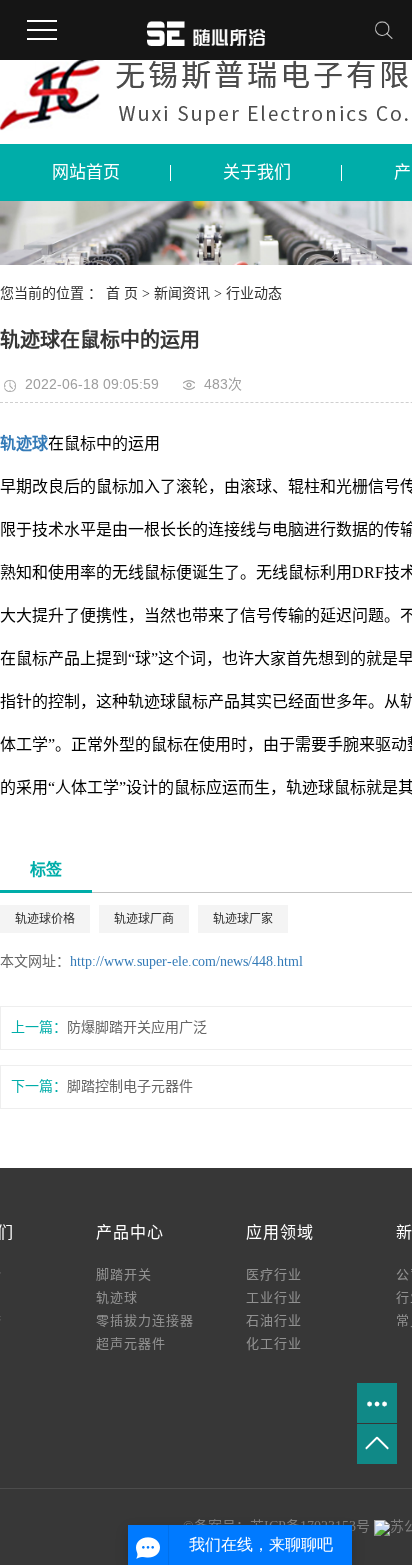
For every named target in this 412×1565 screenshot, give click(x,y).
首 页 (122, 293)
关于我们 (257, 172)
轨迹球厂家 (243, 919)
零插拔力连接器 (145, 1320)
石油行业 (274, 1320)
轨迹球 (117, 1297)
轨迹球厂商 (144, 919)
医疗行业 (274, 1274)
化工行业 (274, 1343)
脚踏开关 (124, 1274)
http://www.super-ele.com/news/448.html (186, 961)
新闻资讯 (184, 293)
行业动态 (254, 293)
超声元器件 (131, 1343)
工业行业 (274, 1297)
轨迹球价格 (45, 919)
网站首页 (86, 172)
